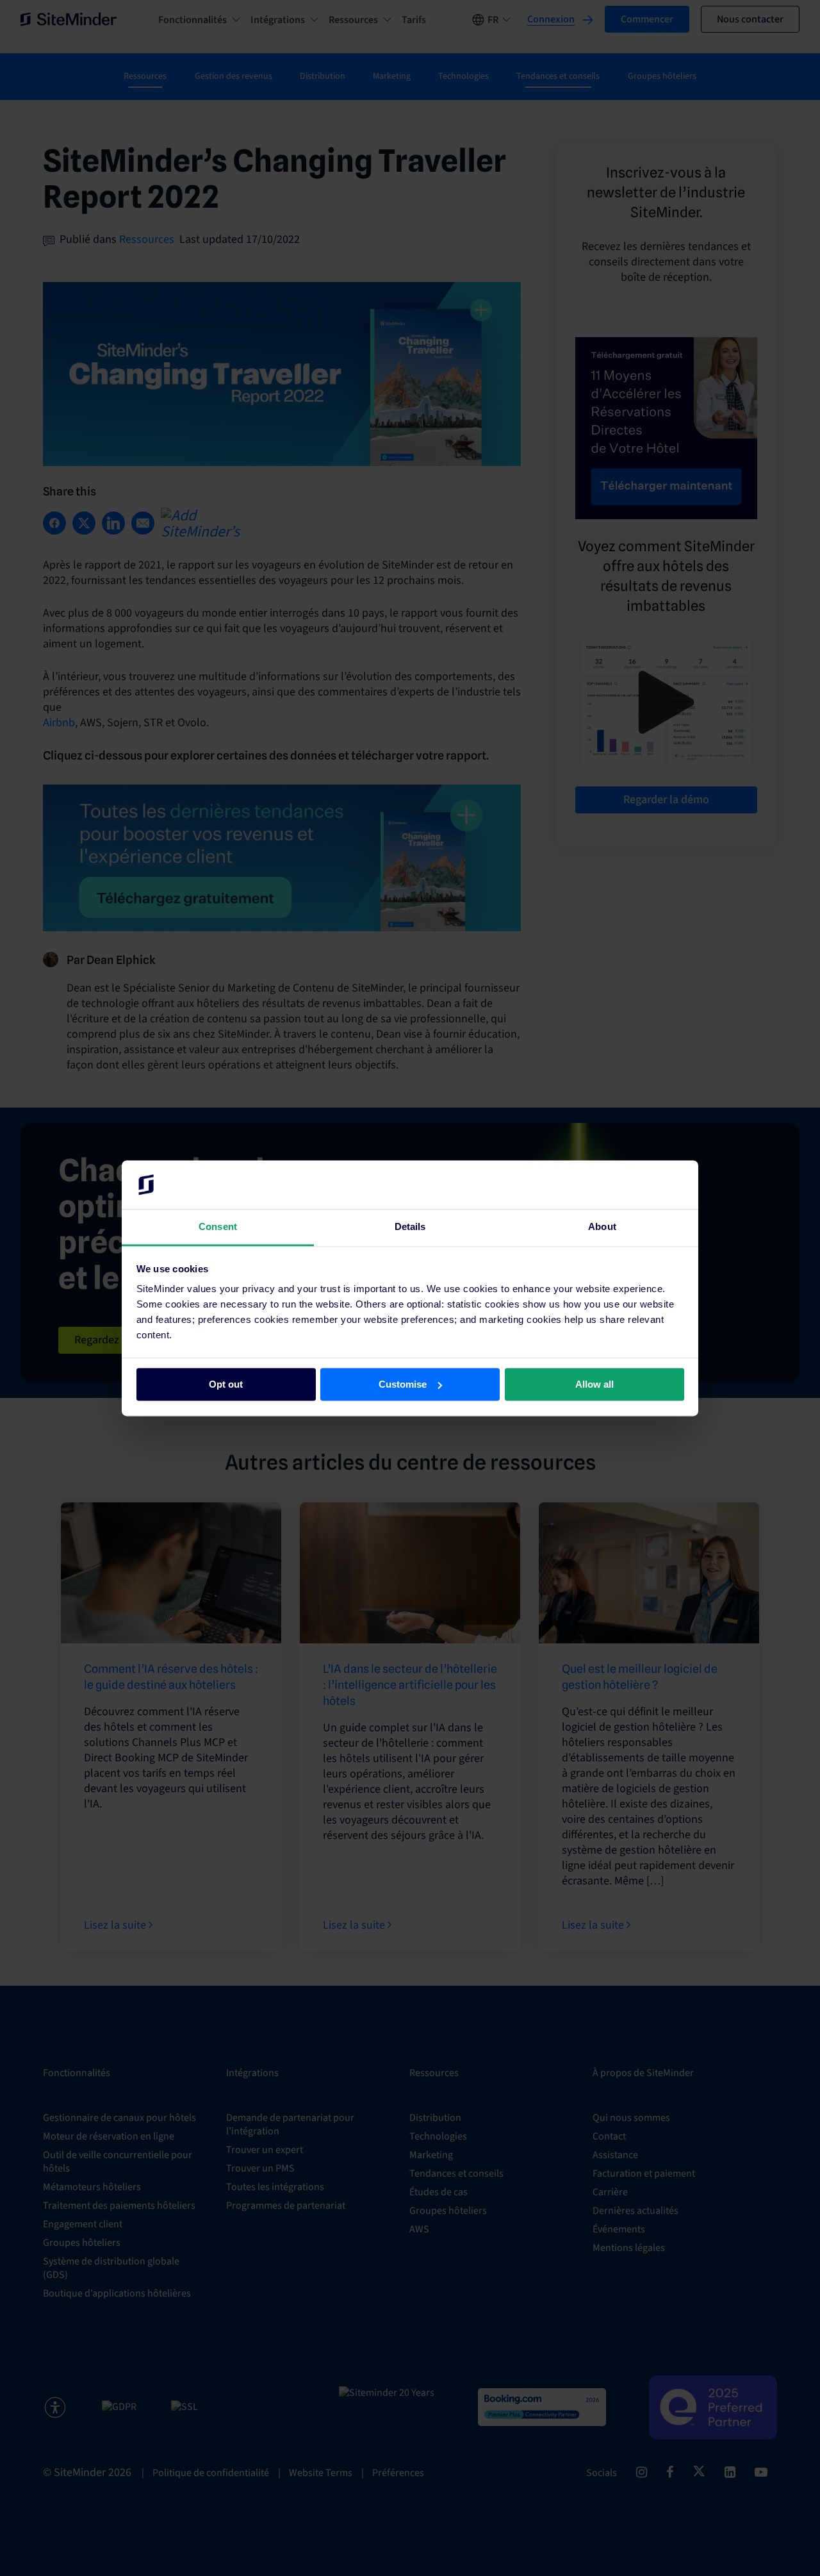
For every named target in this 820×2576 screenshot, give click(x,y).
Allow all (594, 1384)
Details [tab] (410, 1227)
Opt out (226, 1384)
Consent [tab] (218, 1227)
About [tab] (602, 1227)
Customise (403, 1384)
